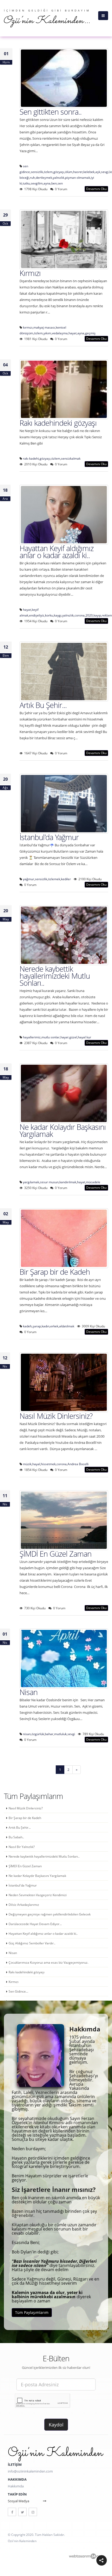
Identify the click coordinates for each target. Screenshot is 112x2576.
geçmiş (90, 333)
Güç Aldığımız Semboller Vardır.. (32, 1943)
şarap (37, 1326)
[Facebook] (12, 2512)
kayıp (97, 615)
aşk (98, 172)
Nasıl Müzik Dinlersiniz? (56, 1416)
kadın (46, 1326)
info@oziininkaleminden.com (30, 2471)
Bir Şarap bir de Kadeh (55, 1272)
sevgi (105, 172)
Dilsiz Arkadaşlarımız (24, 1905)
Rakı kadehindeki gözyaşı (58, 423)
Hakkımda (16, 2486)
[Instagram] (33, 2512)
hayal (36, 1464)
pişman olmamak (78, 177)
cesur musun (49, 1182)
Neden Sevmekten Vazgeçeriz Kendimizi (38, 1895)
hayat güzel (69, 1037)
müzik (27, 1464)
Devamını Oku (96, 189)
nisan (27, 1734)
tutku (26, 183)
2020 (89, 615)
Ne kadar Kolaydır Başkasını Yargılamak (63, 1130)
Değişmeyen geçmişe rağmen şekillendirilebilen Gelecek (50, 1914)
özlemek (54, 879)
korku (49, 615)
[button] (102, 2560)
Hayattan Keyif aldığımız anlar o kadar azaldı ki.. (57, 552)
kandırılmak (68, 1182)
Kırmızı (30, 273)
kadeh (27, 1326)
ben (54, 183)
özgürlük (38, 1734)
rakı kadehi (31, 458)
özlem (48, 172)
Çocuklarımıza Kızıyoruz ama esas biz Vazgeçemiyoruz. (48, 1962)
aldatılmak (67, 1326)
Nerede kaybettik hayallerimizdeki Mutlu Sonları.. (55, 976)
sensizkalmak (71, 458)
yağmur (29, 879)
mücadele (93, 1182)
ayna (47, 183)
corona (80, 615)
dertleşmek (44, 177)
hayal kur (85, 1037)
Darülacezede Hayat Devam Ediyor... (35, 1924)
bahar (49, 1734)
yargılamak (31, 1182)
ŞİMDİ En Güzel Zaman (55, 1554)
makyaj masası (44, 327)
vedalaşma (60, 333)
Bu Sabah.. (16, 1837)
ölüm (69, 172)
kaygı (58, 615)
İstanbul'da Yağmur (49, 837)
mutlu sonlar (51, 1037)
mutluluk (60, 1734)
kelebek (89, 172)
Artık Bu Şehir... (43, 705)
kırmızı (28, 327)
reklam (107, 615)
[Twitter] (22, 2512)
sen (60, 183)
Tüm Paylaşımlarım (32, 2312)
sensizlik (37, 172)
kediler (66, 879)
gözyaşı (59, 172)
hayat (73, 333)
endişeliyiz (37, 615)
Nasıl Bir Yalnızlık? (22, 1847)
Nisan (29, 1692)
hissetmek (48, 1464)
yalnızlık (59, 177)
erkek (54, 1326)
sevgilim (37, 183)
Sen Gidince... (18, 1991)
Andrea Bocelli (78, 1464)
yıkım (47, 333)
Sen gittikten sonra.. (51, 112)
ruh (32, 177)
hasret (78, 172)
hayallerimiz (32, 1037)
